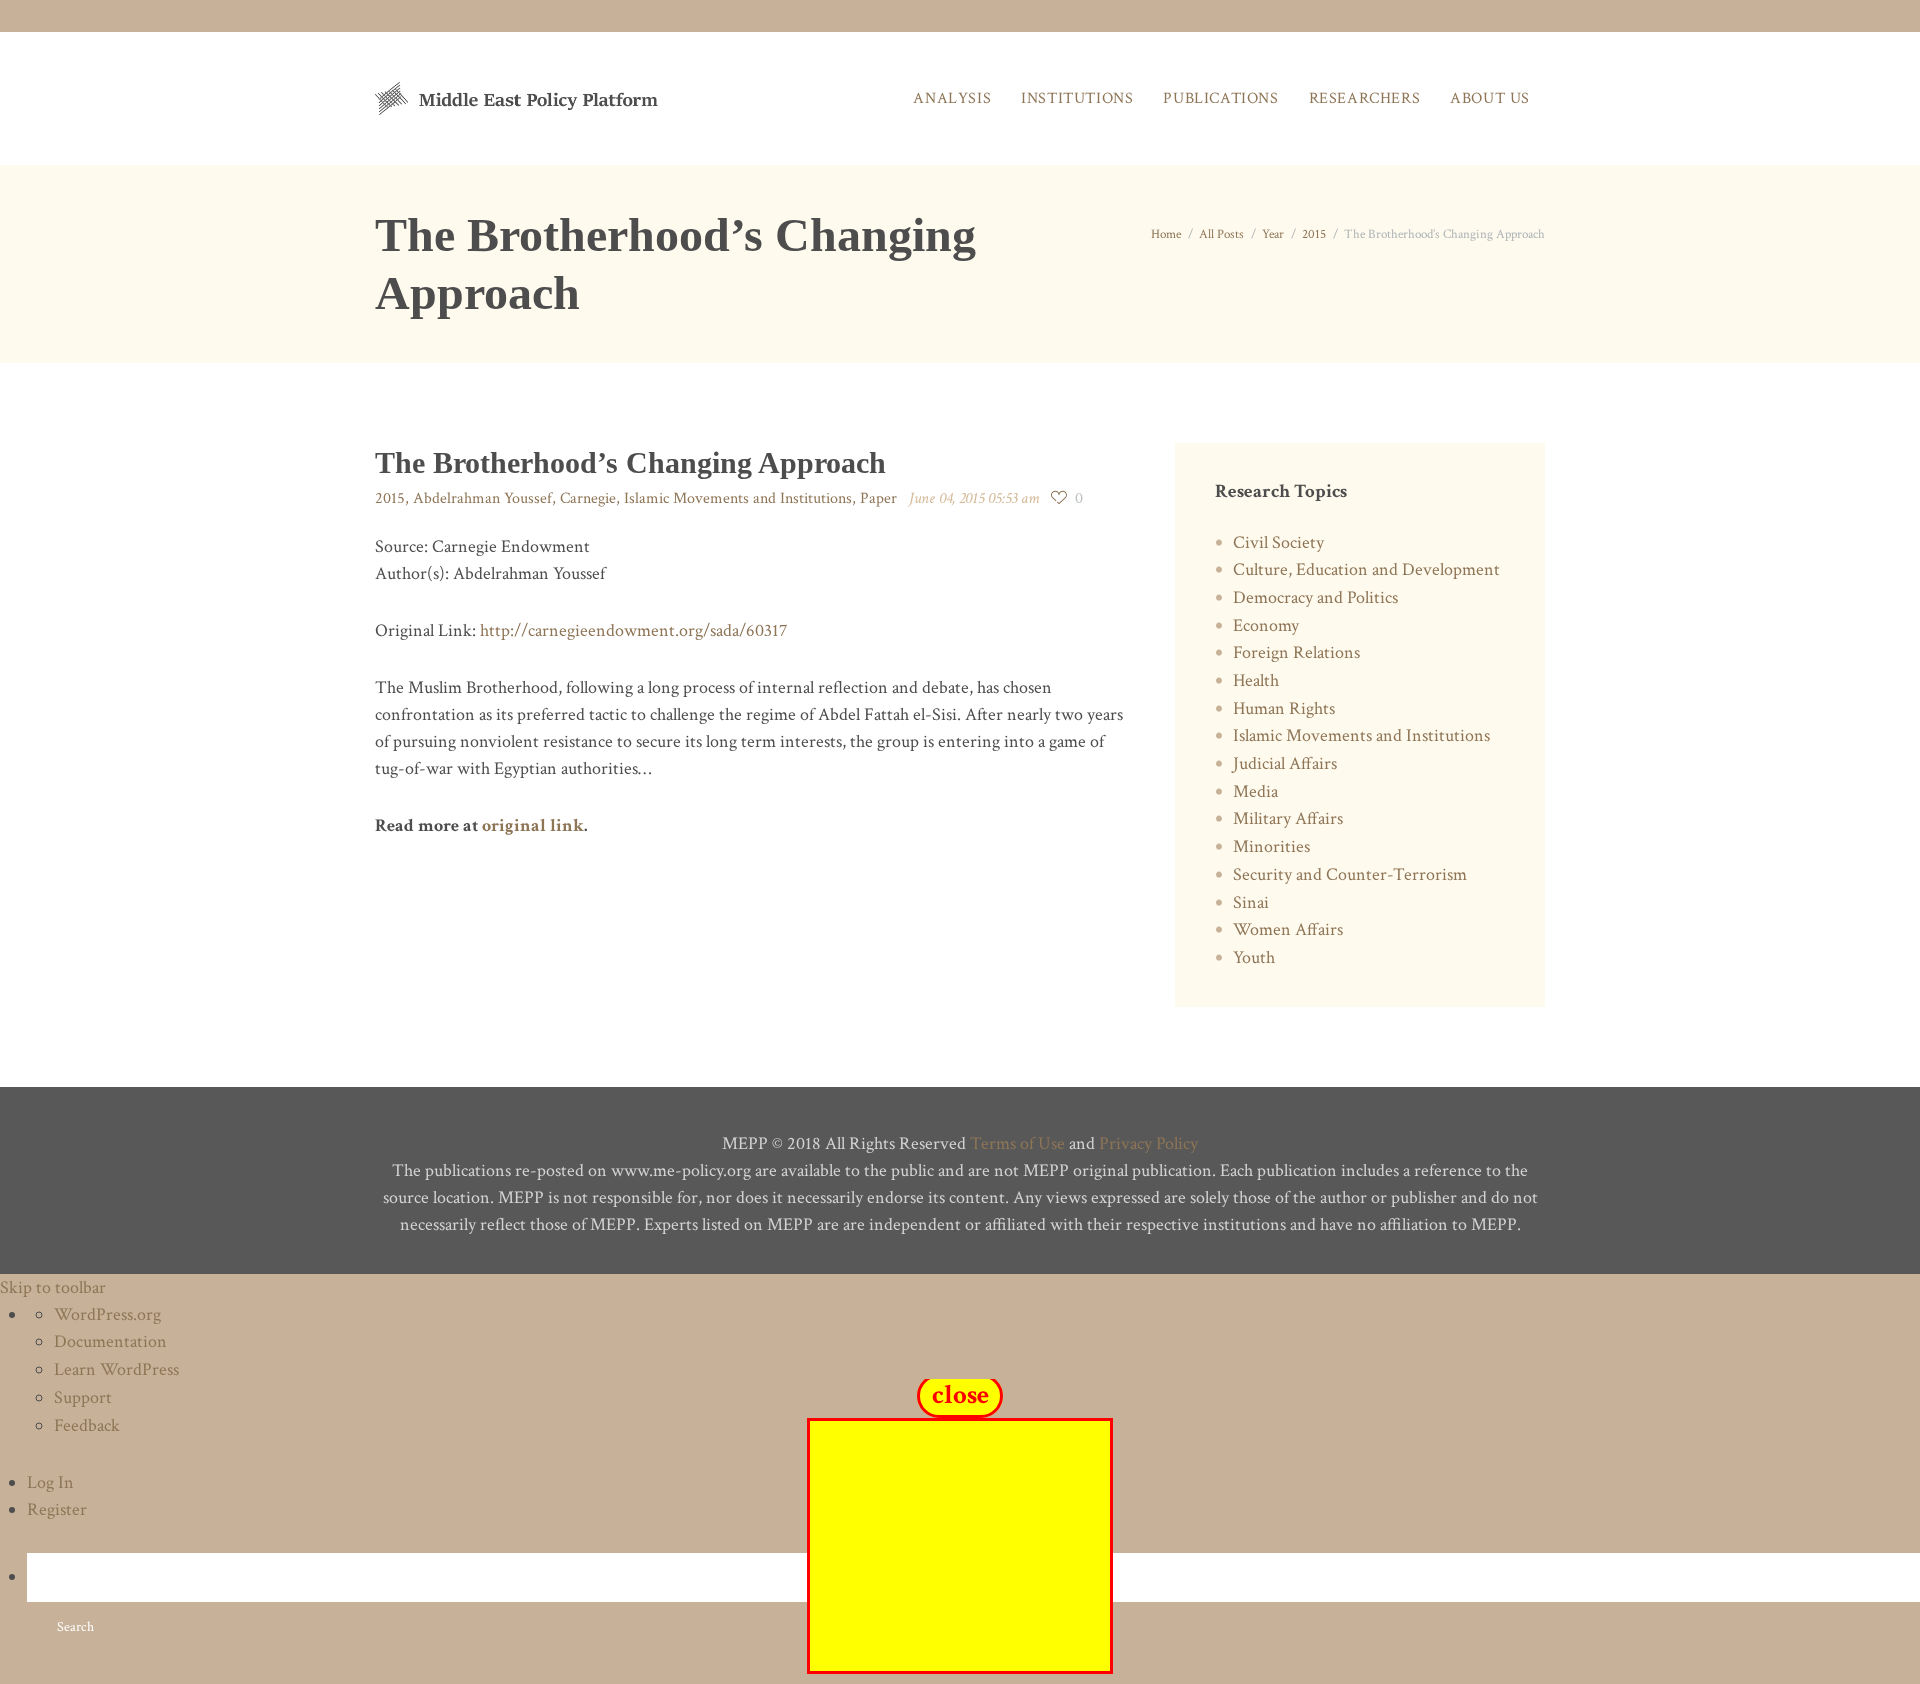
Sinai (1251, 902)
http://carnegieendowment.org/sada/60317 (633, 630)
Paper (878, 498)
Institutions (1077, 98)
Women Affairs (1288, 929)
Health (1256, 680)
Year (1273, 234)
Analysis (952, 98)
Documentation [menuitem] (110, 1341)
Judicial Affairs (1285, 763)
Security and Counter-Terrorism (1350, 874)
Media (1255, 791)
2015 (1314, 234)
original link (533, 825)
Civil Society (1278, 542)
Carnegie (588, 498)
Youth (1254, 957)
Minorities (1271, 846)
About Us (1490, 98)
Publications (1220, 98)
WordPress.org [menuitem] (107, 1314)
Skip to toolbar (53, 1287)
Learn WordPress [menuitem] (116, 1369)
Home (1166, 234)
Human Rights (1284, 708)
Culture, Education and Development (1366, 569)
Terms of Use (1017, 1143)
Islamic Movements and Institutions (738, 498)
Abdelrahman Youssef (482, 498)
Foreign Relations (1296, 652)
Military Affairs (1288, 818)
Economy (1266, 625)
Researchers (1365, 98)
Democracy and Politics (1315, 597)
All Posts (1221, 234)
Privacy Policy (1148, 1143)
